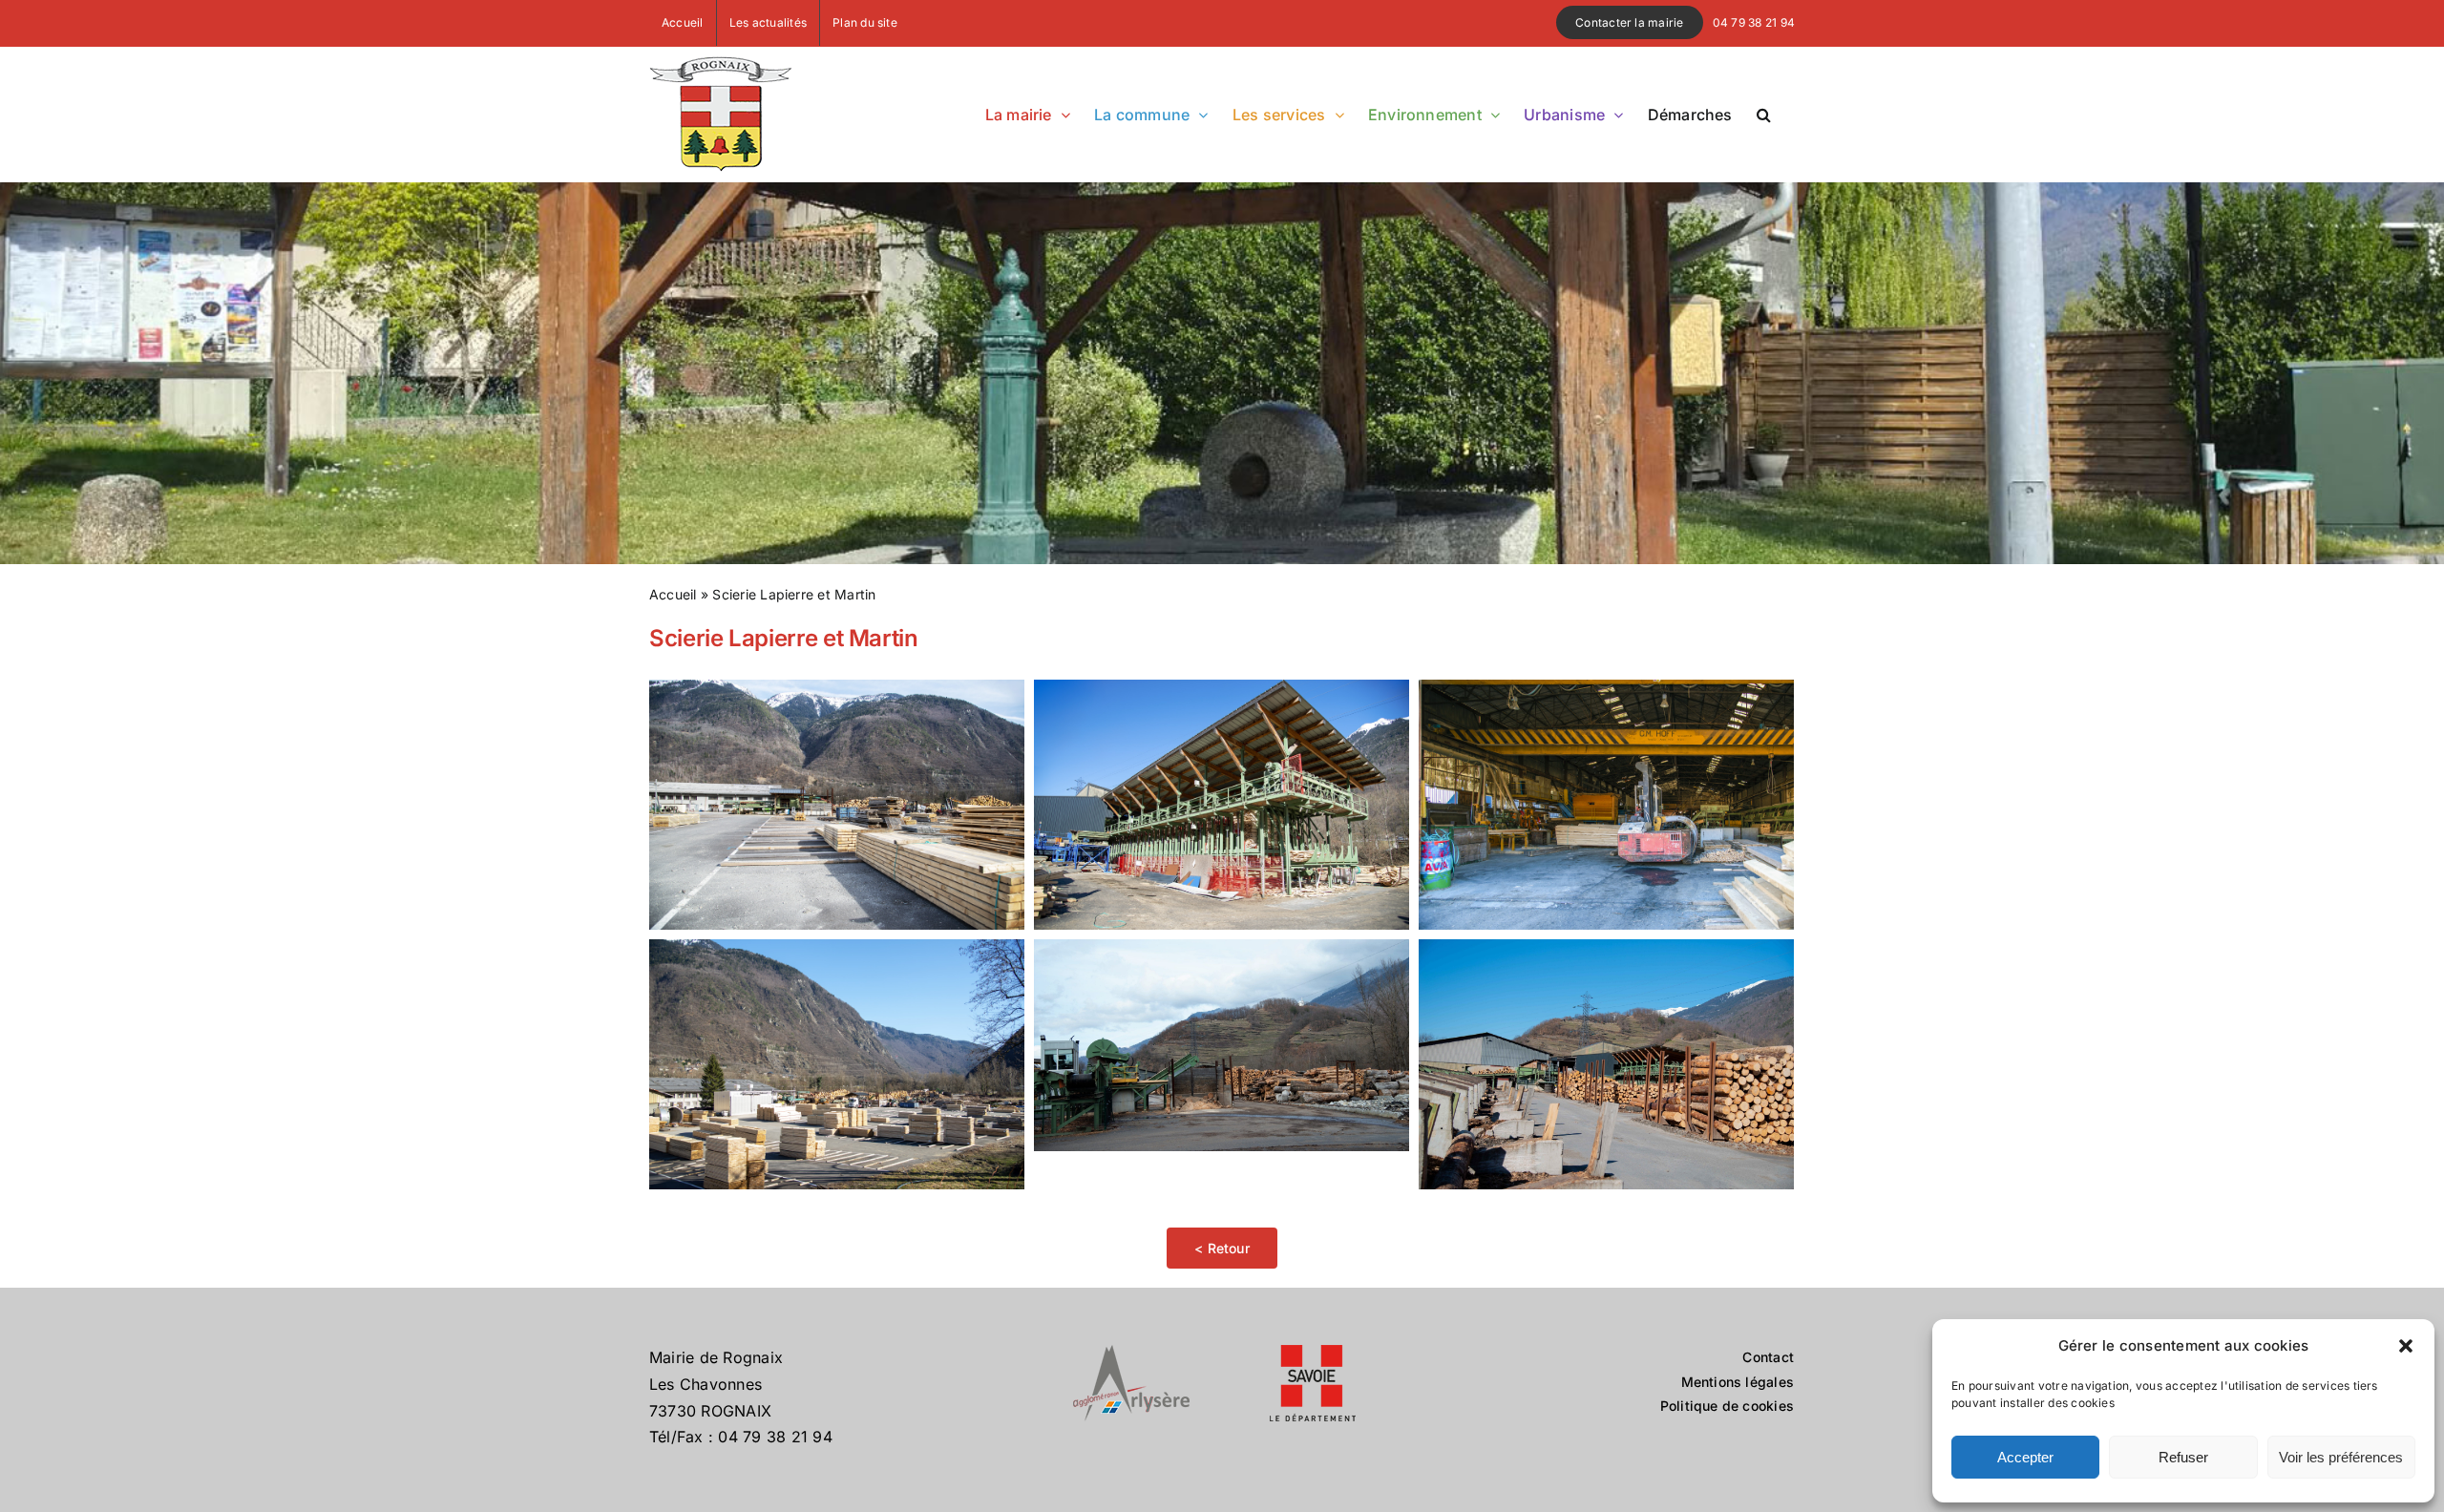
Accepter (2025, 1457)
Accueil (673, 594)
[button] (2406, 1346)
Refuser (2183, 1457)
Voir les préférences (2341, 1457)
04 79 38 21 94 (1754, 22)
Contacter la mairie (1630, 22)
